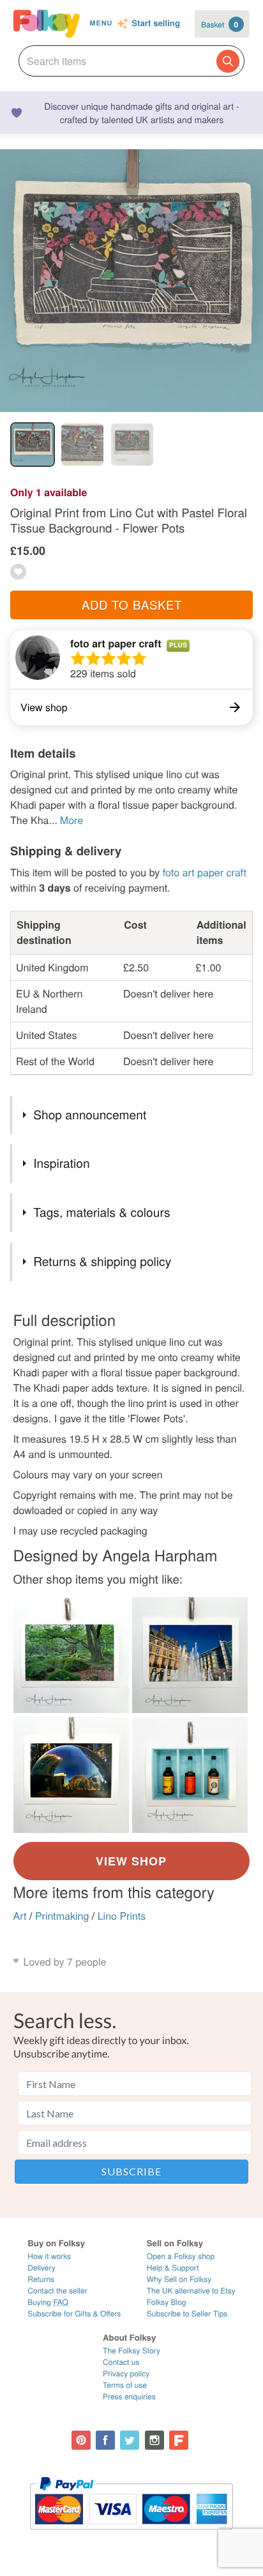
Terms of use (125, 2385)
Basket (220, 24)
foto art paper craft (116, 643)
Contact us (121, 2362)
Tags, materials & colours (101, 1212)
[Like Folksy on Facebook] (105, 2440)
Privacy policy (126, 2374)
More (71, 820)
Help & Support (173, 2268)
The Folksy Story (131, 2351)
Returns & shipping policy (102, 1261)
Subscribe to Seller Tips (187, 2314)
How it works (49, 2256)
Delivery (41, 2268)
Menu (101, 23)
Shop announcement (90, 1115)
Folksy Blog (167, 2302)
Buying (48, 2302)
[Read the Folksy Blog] (179, 2440)
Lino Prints (122, 1916)
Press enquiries (129, 2396)
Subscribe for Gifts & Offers (74, 2314)
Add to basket (132, 605)
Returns (41, 2279)
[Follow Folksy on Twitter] (130, 2440)
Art (20, 1916)
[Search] (228, 61)
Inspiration (61, 1163)
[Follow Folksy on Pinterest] (81, 2440)
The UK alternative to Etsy (191, 2291)
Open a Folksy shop (181, 2256)
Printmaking (62, 1916)
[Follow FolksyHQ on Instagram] (154, 2440)
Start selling (156, 24)
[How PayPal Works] (131, 2536)
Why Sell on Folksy (179, 2279)
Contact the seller (57, 2291)
